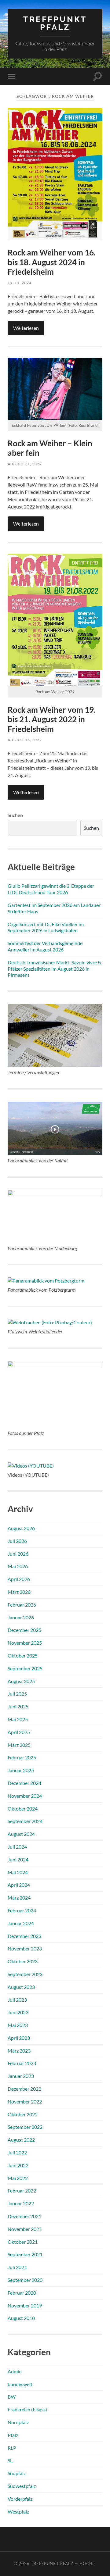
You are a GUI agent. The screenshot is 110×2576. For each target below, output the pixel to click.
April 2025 (19, 1732)
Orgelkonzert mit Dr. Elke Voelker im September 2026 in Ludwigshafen (46, 927)
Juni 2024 (18, 1859)
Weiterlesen (26, 328)
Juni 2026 (18, 1554)
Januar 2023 (21, 2076)
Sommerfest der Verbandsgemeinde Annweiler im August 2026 (45, 946)
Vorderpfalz (20, 2499)
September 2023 (25, 1974)
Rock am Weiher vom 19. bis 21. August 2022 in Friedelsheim (52, 719)
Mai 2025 (18, 1719)
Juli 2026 (17, 1541)
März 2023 (19, 2051)
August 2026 (21, 1528)
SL (10, 2460)
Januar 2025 (21, 1770)
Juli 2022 (17, 2152)
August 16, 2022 (25, 740)
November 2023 (25, 1948)
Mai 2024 (18, 1872)
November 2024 (25, 1796)
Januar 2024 (21, 1923)
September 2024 (25, 1821)
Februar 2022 (22, 2191)
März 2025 (19, 1745)
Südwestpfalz (22, 2486)
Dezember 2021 (24, 2216)
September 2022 (25, 2127)
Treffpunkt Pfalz (55, 23)
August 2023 (21, 1987)
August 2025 (21, 1681)
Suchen (15, 815)
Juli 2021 (17, 2267)
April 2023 (19, 2038)
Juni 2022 (18, 2165)
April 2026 (19, 1579)
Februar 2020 (22, 2293)
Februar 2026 (22, 1605)
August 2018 (21, 2318)
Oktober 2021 (23, 2242)
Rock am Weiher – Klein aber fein (50, 448)
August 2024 (21, 1834)
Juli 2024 (17, 1847)
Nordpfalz (18, 2422)
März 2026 (19, 1592)
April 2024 (19, 1885)
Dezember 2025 (24, 1630)
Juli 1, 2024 (20, 283)
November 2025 (25, 1643)
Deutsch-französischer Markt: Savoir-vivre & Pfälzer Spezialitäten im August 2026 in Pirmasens (54, 969)
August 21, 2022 (25, 464)
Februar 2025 (22, 1757)
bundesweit (20, 2384)
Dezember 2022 (24, 2089)
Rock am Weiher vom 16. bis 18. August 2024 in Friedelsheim (52, 262)
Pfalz (13, 2435)
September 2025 (25, 1668)
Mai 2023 (18, 2025)
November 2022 (25, 2101)
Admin (15, 2371)
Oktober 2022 (23, 2114)
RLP (12, 2448)
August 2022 (21, 2140)
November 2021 (25, 2229)
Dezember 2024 (24, 1783)
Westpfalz (18, 2512)
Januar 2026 (21, 1617)
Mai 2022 (18, 2178)
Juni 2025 (18, 1706)
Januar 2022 (21, 2203)
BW (12, 2397)
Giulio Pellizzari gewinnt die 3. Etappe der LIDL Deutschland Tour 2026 (51, 889)
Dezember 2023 (24, 1936)
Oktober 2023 (23, 1961)
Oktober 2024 (23, 1809)
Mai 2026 (18, 1566)
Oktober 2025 (23, 1655)
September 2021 (25, 2254)
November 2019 (25, 2305)
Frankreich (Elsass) (27, 2409)
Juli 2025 (17, 1694)
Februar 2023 (22, 2063)
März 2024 (19, 1898)
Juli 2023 (17, 2000)
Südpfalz (17, 2473)
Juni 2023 (18, 2012)
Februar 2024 (22, 1910)
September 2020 (25, 2280)
